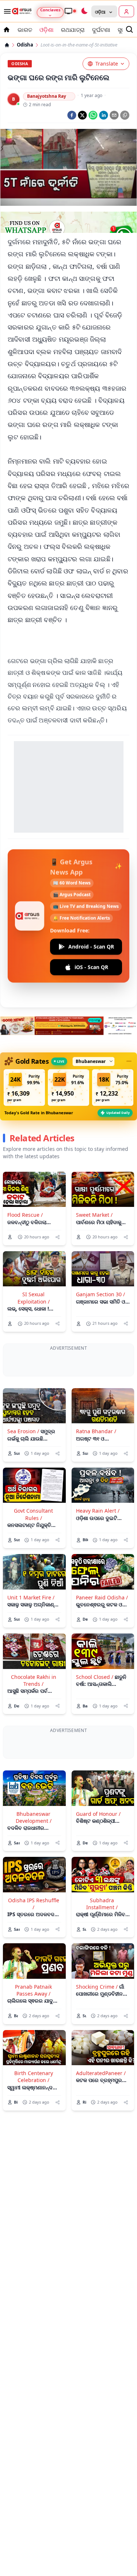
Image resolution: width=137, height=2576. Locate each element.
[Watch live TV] (70, 11)
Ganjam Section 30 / (100, 1294)
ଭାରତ (25, 30)
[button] (24, 1088)
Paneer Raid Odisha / (102, 1625)
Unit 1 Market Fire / (31, 1625)
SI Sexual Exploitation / (34, 1298)
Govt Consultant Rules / (33, 1542)
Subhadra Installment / (102, 1959)
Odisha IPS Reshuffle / (34, 1959)
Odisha (25, 45)
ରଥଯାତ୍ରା (73, 30)
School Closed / (95, 1705)
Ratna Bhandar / (96, 1459)
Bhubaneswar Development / (34, 1873)
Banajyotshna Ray (47, 96)
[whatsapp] (93, 115)
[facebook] (72, 115)
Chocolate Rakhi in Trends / (34, 1708)
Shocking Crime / (97, 2043)
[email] (114, 115)
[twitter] (82, 115)
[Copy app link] (125, 115)
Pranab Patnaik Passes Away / (33, 2046)
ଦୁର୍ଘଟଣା (101, 30)
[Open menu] (6, 11)
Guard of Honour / (98, 1869)
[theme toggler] (84, 11)
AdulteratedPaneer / (101, 2129)
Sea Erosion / (23, 1459)
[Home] (7, 45)
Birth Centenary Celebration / (34, 2133)
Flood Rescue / (25, 1215)
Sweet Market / (94, 1215)
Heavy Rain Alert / (98, 1539)
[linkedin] (104, 115)
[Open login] (126, 11)
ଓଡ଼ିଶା (47, 30)
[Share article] (58, 1237)
